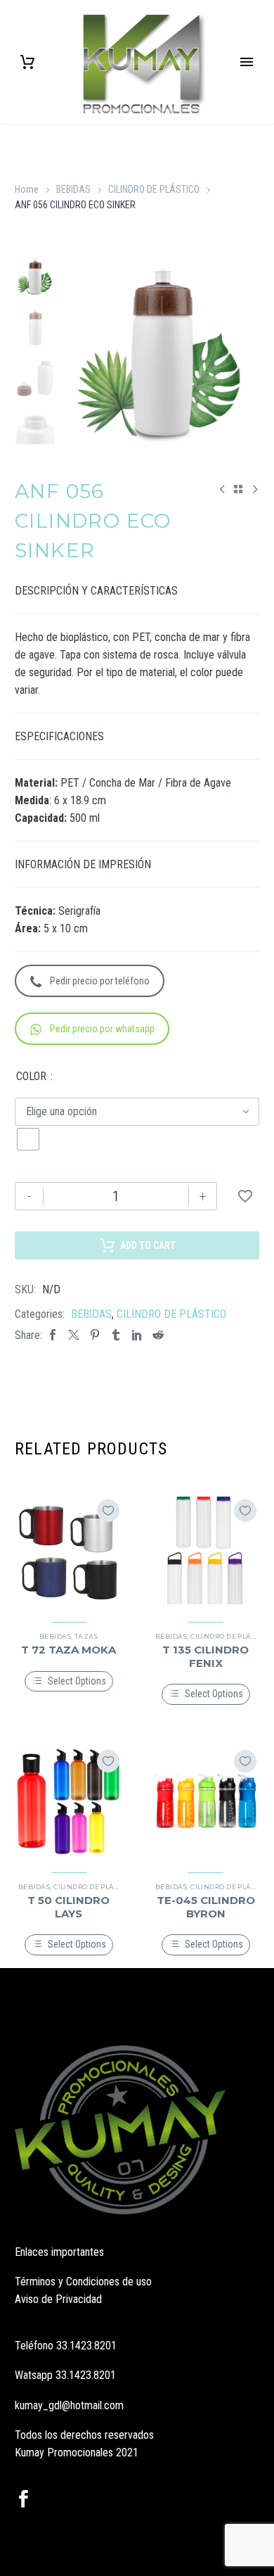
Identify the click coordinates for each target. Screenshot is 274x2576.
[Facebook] (53, 1335)
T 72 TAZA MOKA (68, 1650)
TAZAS (86, 1636)
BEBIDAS (73, 189)
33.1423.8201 (86, 2346)
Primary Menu (247, 62)
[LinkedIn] (137, 1335)
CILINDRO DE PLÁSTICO (154, 189)
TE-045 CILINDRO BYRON (206, 1906)
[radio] (28, 1139)
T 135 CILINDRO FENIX (205, 1656)
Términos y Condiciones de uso (83, 2282)
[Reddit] (158, 1335)
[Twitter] (74, 1335)
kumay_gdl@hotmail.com (69, 2405)
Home (27, 189)
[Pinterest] (95, 1335)
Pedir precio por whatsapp (102, 1029)
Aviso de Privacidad (58, 2299)
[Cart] (27, 62)
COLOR (31, 1076)
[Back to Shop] (238, 489)
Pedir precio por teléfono (100, 981)
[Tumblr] (116, 1335)
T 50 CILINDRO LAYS (68, 1906)
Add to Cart (148, 1245)
